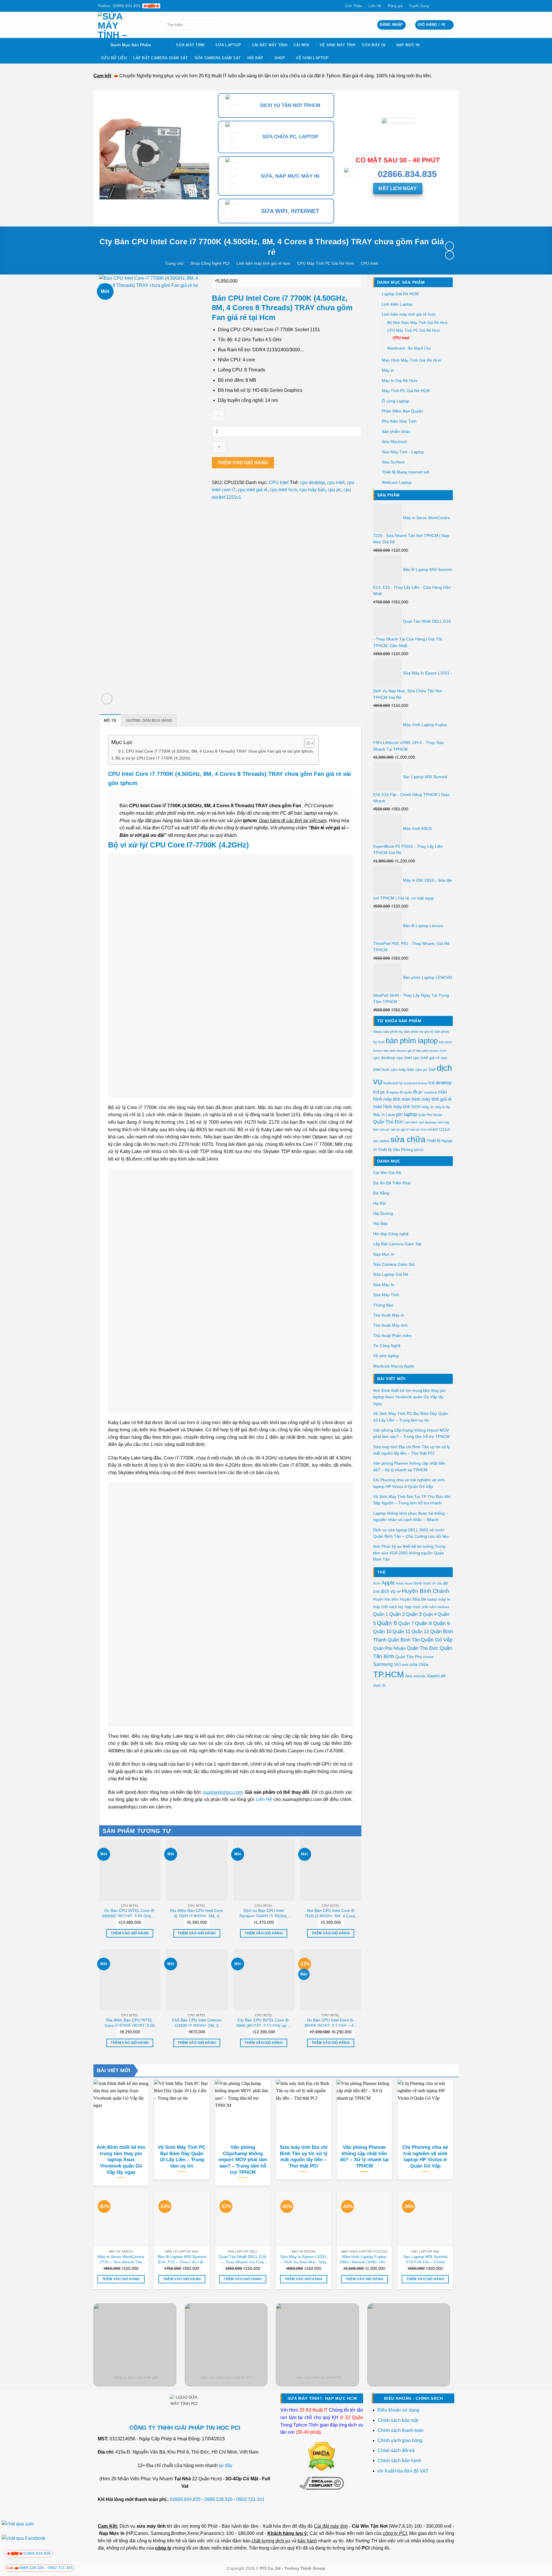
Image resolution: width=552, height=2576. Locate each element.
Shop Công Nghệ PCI (210, 263)
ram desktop (427, 1122)
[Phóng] (107, 699)
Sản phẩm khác (396, 431)
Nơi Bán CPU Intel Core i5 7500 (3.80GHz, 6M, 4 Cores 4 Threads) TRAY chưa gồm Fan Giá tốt (331, 1913)
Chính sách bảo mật (398, 2420)
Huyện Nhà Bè (413, 1599)
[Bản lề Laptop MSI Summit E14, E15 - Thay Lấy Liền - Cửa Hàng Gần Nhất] (182, 2219)
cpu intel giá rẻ (426, 1058)
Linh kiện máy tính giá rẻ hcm (263, 263)
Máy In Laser (384, 1115)
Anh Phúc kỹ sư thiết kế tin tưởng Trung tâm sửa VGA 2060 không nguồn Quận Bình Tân (409, 1553)
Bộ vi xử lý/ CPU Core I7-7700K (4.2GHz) (153, 758)
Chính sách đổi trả (397, 2451)
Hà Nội (379, 1203)
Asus (378, 1031)
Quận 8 (423, 1623)
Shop (280, 58)
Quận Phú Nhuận (430, 1115)
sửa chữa (408, 1139)
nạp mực (413, 1607)
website (419, 1676)
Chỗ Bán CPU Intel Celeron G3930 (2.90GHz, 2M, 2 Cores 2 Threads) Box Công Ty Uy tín (197, 2023)
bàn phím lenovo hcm (431, 1051)
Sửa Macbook (394, 442)
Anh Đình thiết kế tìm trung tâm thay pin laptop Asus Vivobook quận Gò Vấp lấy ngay (409, 1397)
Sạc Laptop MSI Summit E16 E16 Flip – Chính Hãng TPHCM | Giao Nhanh (425, 2259)
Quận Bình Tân (404, 1640)
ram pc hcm (418, 1129)
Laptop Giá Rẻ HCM (400, 294)
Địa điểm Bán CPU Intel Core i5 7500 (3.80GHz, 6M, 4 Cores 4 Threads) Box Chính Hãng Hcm (197, 1913)
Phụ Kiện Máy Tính (399, 421)
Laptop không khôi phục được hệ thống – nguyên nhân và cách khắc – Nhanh (411, 1516)
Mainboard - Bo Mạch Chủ (409, 348)
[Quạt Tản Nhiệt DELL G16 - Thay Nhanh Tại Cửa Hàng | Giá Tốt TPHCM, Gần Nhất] (243, 2219)
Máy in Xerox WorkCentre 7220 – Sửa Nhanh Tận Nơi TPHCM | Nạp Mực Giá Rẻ (121, 2259)
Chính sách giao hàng (400, 2440)
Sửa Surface (393, 462)
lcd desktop (440, 1083)
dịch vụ (388, 1591)
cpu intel (404, 1058)
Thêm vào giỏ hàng (243, 463)
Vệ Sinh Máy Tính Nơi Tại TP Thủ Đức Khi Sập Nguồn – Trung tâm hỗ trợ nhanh (412, 1500)
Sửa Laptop (228, 45)
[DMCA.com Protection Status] (322, 2456)
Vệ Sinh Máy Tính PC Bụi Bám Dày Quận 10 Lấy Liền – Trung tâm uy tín (411, 1417)
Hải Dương (383, 1213)
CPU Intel (369, 263)
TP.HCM (389, 1674)
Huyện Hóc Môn (386, 1599)
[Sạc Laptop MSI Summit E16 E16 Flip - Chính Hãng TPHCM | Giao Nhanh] (425, 2219)
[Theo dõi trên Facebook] (435, 6)
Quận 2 (397, 1614)
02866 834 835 (37, 2553)
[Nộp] (215, 25)
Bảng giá (395, 6)
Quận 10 (382, 1632)
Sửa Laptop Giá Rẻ (391, 1274)
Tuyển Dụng (419, 6)
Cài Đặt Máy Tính (270, 45)
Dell (432, 1069)
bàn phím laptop (412, 1041)
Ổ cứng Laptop (395, 401)
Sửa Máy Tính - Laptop (403, 452)
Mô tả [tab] (110, 721)
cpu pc (421, 1070)
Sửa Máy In (373, 45)
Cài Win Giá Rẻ (387, 1173)
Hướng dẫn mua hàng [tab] (149, 721)
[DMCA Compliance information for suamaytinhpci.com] (322, 2483)
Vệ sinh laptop (312, 58)
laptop (432, 1599)
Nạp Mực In (408, 45)
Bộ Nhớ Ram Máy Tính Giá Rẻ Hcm (417, 323)
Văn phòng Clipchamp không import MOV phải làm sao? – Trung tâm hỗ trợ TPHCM (411, 1433)
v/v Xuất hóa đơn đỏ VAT (403, 2471)
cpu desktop (384, 1058)
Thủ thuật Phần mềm (392, 1336)
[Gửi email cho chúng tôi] (446, 6)
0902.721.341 (250, 2499)
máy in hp (442, 1107)
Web (409, 1676)
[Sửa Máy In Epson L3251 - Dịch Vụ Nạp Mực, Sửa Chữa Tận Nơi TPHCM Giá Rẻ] (304, 2219)
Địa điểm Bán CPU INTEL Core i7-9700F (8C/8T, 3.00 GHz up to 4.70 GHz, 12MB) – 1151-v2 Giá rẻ (130, 2023)
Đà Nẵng (381, 1193)
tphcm (419, 1150)
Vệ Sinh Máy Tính (338, 45)
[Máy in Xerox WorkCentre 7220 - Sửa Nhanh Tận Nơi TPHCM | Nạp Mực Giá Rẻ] (121, 2219)
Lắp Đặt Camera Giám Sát (160, 58)
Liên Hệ (375, 6)
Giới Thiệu (353, 6)
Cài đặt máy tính (331, 2526)
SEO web (401, 1665)
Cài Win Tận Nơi (370, 2526)
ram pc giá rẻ (400, 1129)
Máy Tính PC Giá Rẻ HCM (406, 391)
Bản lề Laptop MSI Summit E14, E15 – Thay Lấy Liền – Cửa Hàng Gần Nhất (182, 2259)
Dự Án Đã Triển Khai (392, 1183)
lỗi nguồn (406, 1092)
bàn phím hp (393, 1032)
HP (399, 1592)
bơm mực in (425, 1583)
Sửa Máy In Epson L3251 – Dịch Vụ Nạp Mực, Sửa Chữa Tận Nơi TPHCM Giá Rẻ (304, 2259)
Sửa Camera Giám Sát (218, 58)
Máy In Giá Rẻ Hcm (400, 381)
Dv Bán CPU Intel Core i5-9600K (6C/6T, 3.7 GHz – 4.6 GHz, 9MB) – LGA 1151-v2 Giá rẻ (331, 2023)
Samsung (383, 1664)
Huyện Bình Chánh (426, 1591)
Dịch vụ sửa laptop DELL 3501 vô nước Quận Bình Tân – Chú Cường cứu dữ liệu (411, 1533)
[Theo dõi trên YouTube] (451, 6)
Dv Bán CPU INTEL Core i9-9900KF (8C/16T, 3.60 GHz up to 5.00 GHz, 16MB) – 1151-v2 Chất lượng (130, 1913)
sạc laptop (381, 1141)
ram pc (384, 1129)
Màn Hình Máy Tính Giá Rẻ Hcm (412, 360)
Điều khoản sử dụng (398, 2410)
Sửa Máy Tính (190, 45)
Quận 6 (387, 1623)
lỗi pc (418, 1092)
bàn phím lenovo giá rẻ (399, 1051)
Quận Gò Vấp (437, 1640)
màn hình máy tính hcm (397, 1107)
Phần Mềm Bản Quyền (402, 411)
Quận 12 (420, 1631)
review (428, 1657)
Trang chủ (174, 263)
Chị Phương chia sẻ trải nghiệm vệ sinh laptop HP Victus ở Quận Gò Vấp (409, 1483)
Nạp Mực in (112, 2533)
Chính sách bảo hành (399, 2461)
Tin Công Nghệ (387, 1346)
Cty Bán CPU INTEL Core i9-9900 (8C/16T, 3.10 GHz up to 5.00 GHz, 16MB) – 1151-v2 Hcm (264, 2023)
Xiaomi (433, 1676)
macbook (431, 1092)
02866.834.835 (185, 2499)
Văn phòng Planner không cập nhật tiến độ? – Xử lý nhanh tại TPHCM (409, 1466)
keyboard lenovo (416, 1083)
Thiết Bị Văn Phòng (395, 1150)
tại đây (226, 2465)
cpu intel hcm (283, 490)
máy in (428, 1107)
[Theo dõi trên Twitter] (440, 6)
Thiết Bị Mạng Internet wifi (406, 472)
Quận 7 (406, 1623)
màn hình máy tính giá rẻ (427, 1099)
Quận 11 (401, 1632)
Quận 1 (381, 1614)
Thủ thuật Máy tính (390, 1325)
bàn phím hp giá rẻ (419, 1032)
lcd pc (379, 1092)
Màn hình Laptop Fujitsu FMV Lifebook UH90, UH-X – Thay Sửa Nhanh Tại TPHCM (364, 2259)
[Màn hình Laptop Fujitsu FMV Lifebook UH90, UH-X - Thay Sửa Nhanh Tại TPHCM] (364, 2219)
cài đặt (442, 1583)
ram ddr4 (411, 1122)
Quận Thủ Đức (388, 1122)
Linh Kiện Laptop (397, 304)
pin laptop (407, 1114)
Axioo (409, 1583)
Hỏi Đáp (255, 58)
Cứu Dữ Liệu (114, 58)
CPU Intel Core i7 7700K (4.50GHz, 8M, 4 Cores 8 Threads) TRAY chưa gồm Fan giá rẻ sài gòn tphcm (219, 751)
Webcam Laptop (397, 482)
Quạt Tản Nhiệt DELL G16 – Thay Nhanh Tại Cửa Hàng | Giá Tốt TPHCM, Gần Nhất (243, 2259)
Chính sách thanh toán (400, 2430)
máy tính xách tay (388, 1607)
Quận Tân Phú (409, 1657)
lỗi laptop (392, 1092)
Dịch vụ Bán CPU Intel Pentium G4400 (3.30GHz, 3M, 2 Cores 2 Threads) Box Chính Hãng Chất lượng (264, 1913)
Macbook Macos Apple (394, 1366)
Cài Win (301, 45)
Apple (388, 1583)
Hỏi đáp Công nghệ (391, 1234)
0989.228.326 (218, 2499)
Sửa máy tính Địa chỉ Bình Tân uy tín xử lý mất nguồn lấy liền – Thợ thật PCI (412, 1450)
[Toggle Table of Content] (306, 743)
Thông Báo (383, 1305)
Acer (377, 1583)
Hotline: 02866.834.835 (119, 6)
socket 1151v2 (439, 1129)
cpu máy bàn (402, 1070)
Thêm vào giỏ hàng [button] (130, 1933)
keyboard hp (393, 1083)
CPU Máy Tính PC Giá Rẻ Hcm (326, 263)
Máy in (388, 370)
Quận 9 (441, 1623)
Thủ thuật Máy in (389, 1315)
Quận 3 (414, 1614)
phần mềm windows (436, 1607)
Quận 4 (430, 1614)
